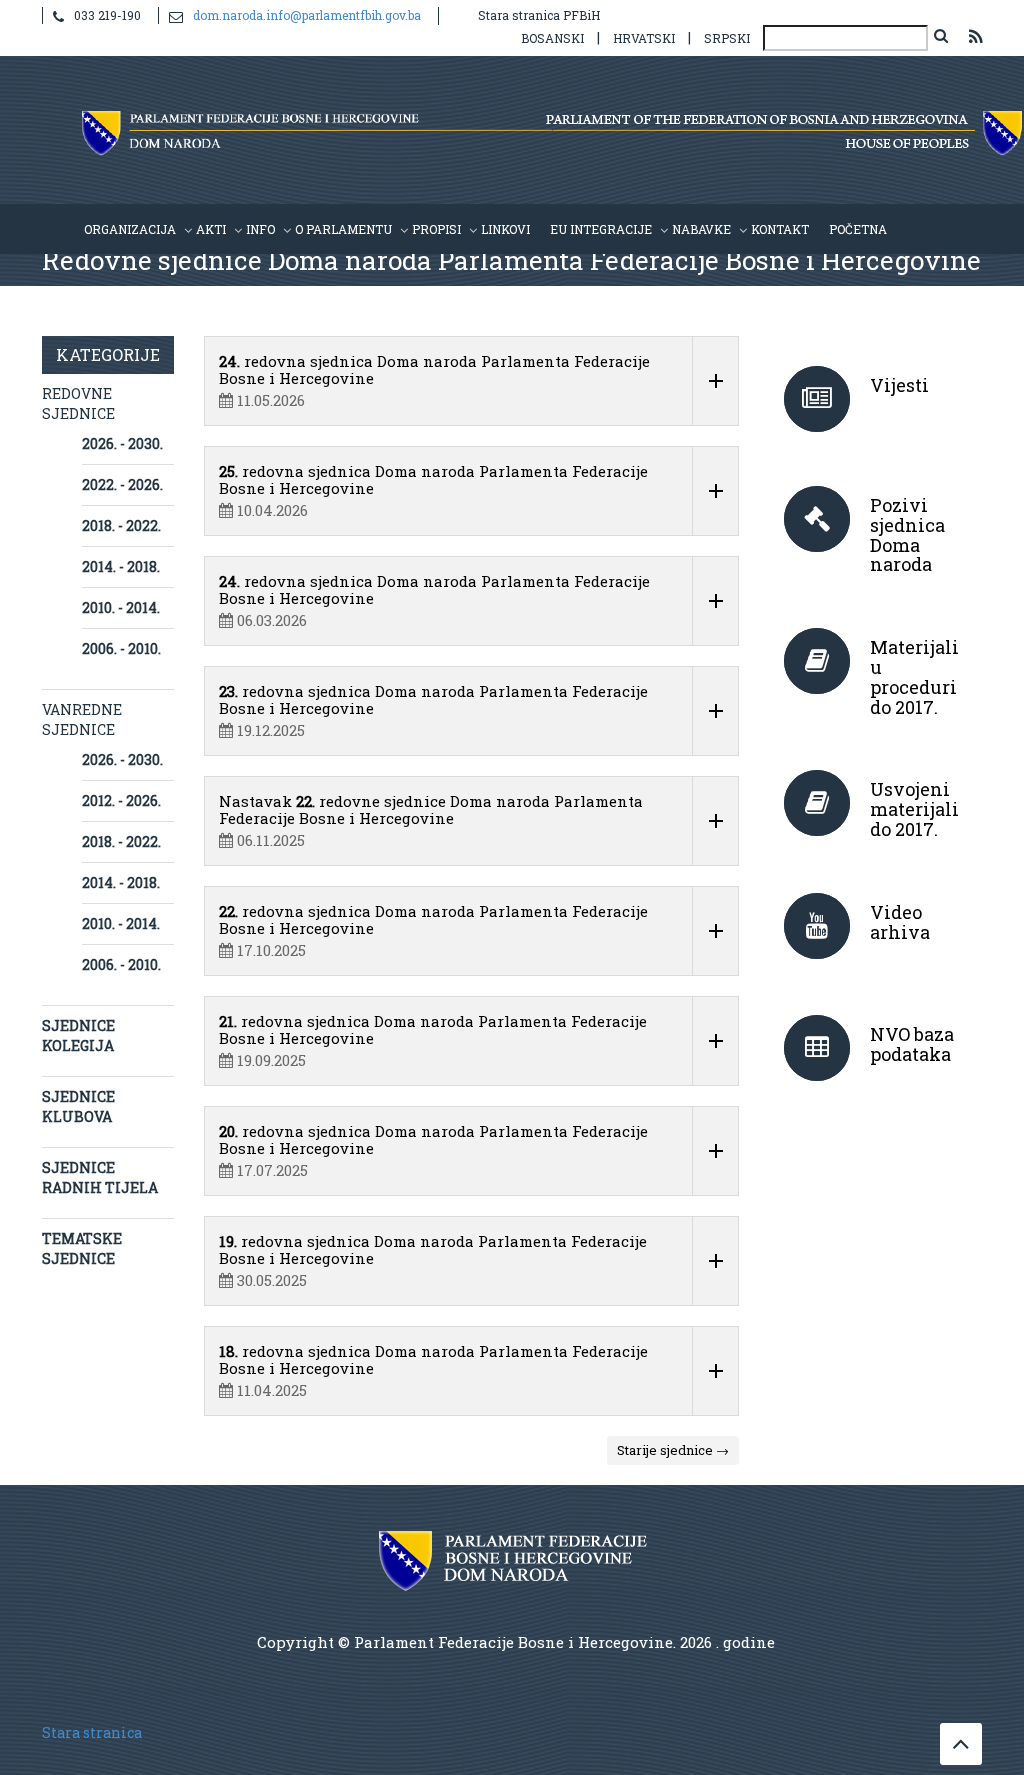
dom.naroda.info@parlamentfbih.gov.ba (307, 15)
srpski (727, 38)
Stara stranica (92, 1732)
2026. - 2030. (122, 443)
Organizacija (130, 229)
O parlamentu (343, 229)
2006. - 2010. (121, 648)
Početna (858, 229)
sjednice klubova (78, 1106)
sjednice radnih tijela (100, 1177)
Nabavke (701, 229)
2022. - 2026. (122, 484)
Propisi (436, 229)
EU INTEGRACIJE (601, 229)
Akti (211, 229)
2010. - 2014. (121, 607)
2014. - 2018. (121, 566)
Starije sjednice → (673, 1450)
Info (260, 229)
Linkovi (505, 229)
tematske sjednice (82, 1248)
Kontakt (780, 229)
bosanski (552, 38)
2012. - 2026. (121, 800)
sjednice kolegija (78, 1035)
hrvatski (644, 38)
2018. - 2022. (121, 525)
